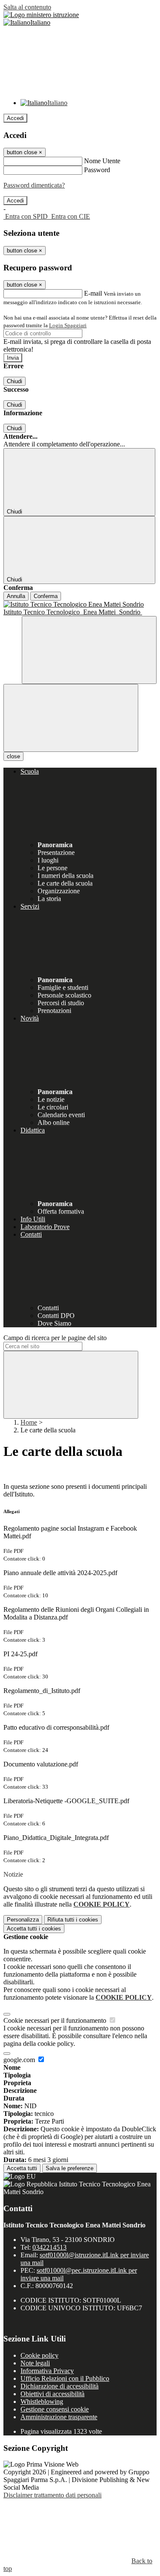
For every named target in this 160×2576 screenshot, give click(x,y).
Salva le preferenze (70, 2168)
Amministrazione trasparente (59, 2417)
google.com (20, 2060)
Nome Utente (102, 161)
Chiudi (15, 381)
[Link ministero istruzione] (41, 15)
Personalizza (23, 1920)
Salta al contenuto (27, 7)
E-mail (93, 293)
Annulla (16, 596)
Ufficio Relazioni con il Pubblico (65, 2378)
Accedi (15, 118)
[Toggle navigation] (71, 718)
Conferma (46, 596)
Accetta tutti (34, 1929)
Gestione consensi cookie (55, 2409)
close (13, 756)
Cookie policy (39, 2355)
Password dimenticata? (34, 185)
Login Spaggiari (68, 325)
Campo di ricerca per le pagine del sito (55, 1338)
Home (29, 1422)
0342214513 (49, 2247)
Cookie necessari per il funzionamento (56, 2020)
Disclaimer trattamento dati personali (52, 2495)
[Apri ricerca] (89, 650)
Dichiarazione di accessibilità (60, 2386)
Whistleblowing (42, 2401)
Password (97, 170)
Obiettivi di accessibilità (52, 2394)
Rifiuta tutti (73, 1920)
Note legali (35, 2363)
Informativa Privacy (47, 2371)
